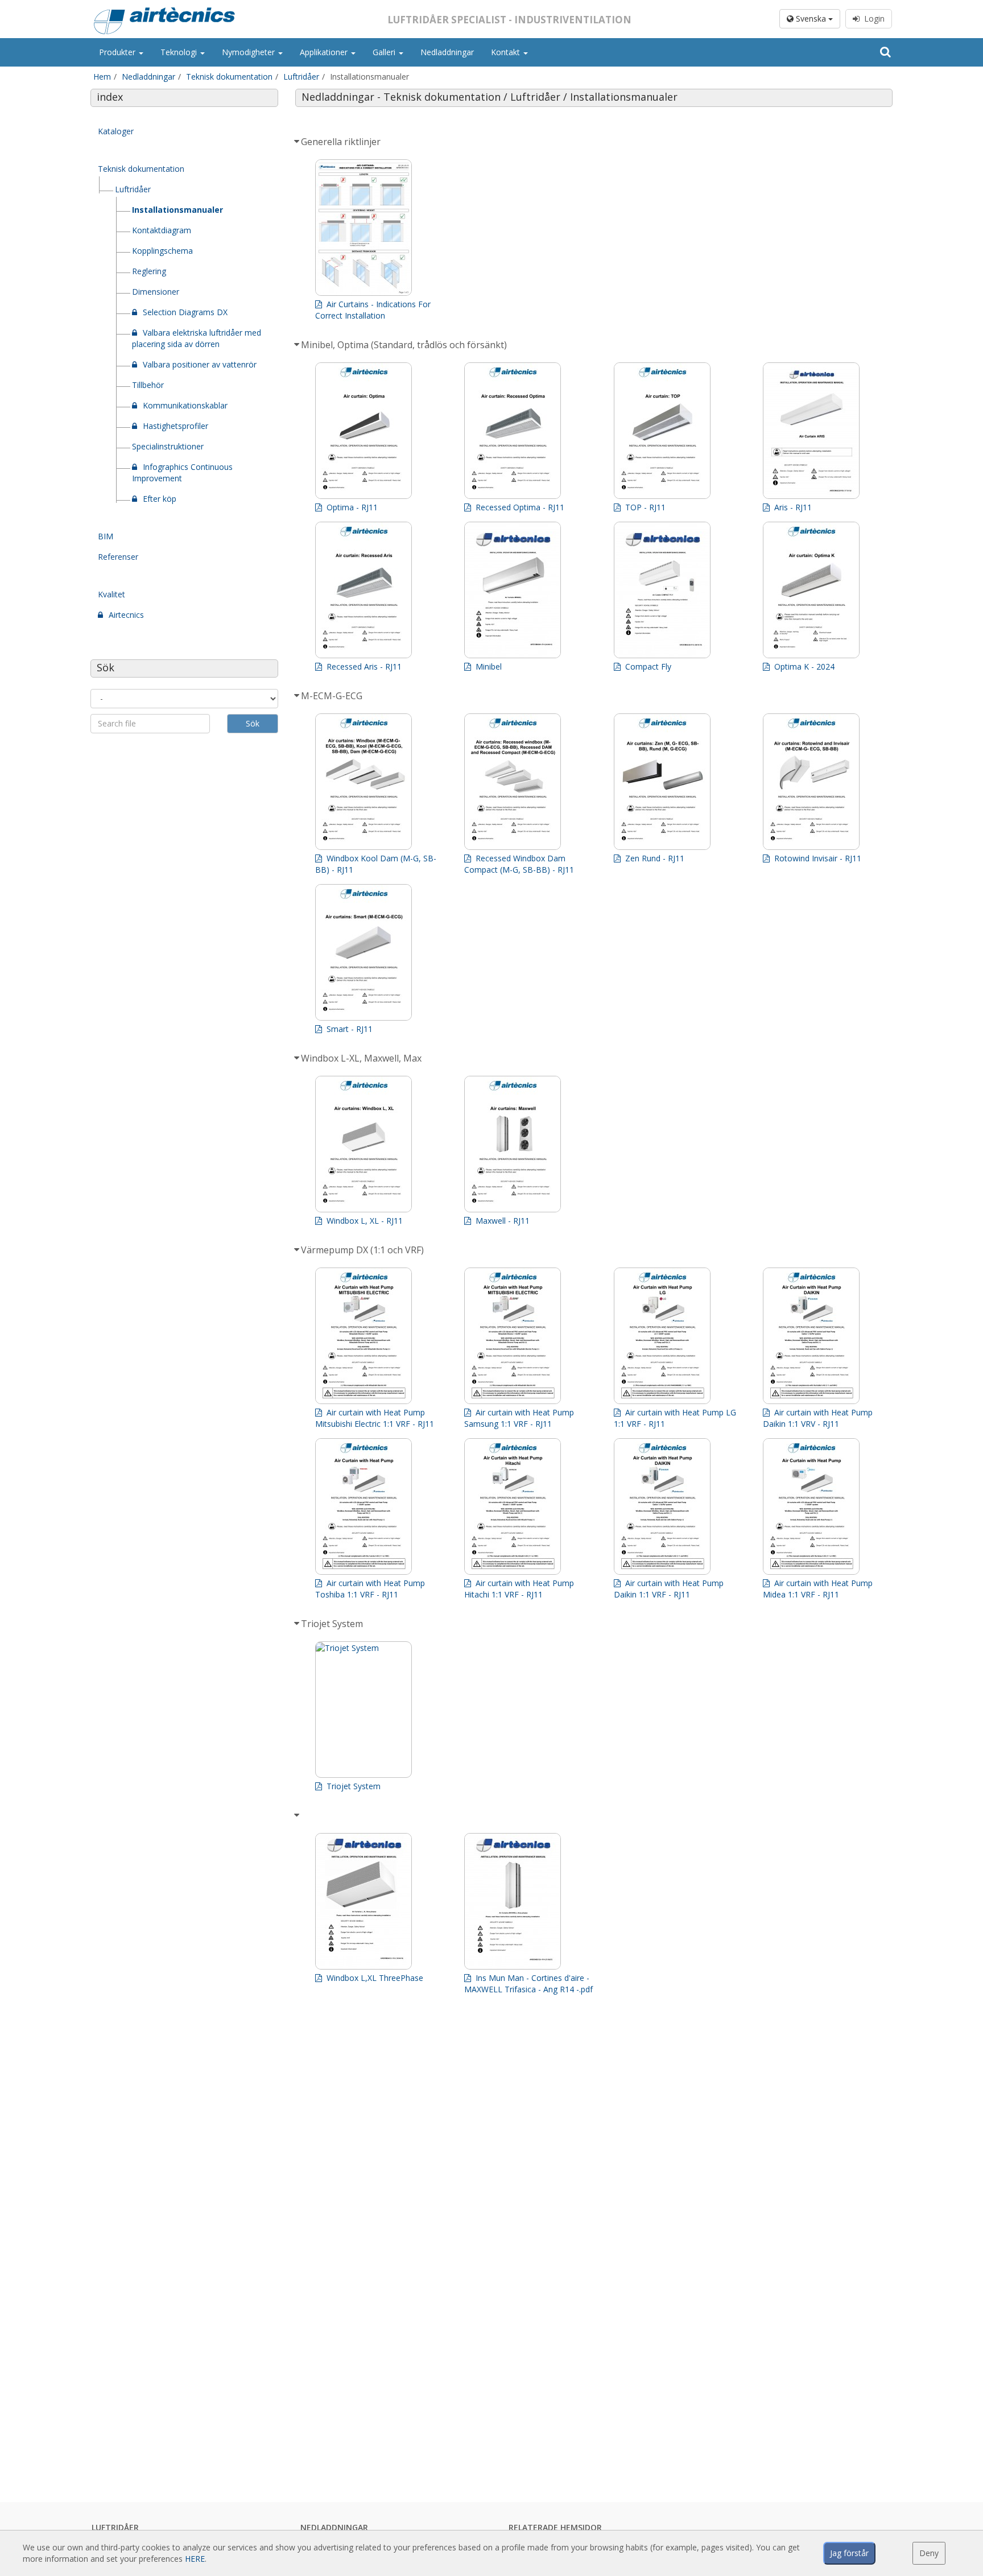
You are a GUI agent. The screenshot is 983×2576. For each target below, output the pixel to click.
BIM (106, 536)
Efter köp (160, 499)
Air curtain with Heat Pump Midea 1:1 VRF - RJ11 (818, 1589)
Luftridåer (301, 77)
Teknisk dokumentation (229, 77)
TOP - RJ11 (644, 507)
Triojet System (334, 1624)
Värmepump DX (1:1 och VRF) (365, 1250)
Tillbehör (148, 385)
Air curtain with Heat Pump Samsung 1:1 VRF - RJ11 (519, 1418)
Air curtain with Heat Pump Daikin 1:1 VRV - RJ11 (818, 1418)
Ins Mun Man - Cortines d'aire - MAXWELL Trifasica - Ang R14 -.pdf (528, 1983)
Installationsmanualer (177, 210)
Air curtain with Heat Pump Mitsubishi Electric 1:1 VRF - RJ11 (376, 1418)
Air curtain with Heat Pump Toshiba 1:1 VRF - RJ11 (370, 1589)
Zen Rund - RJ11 (654, 858)
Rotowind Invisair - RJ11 (817, 858)
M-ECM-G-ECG (334, 696)
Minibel (488, 666)
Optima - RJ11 (351, 507)
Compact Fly (647, 666)
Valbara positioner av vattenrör (200, 364)
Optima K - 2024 (803, 666)
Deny (929, 2553)
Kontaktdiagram (162, 230)
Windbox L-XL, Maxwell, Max (364, 1058)
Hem (102, 77)
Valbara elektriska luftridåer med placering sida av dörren (197, 338)
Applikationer (325, 52)
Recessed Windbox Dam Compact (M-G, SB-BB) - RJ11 (520, 864)
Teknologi (180, 52)
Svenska (811, 18)
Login (872, 18)
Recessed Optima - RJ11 (519, 507)
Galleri (385, 52)
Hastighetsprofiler (175, 426)
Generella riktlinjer (343, 142)
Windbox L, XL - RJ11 (364, 1221)
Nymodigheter (249, 52)
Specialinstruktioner (168, 446)
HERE (195, 2559)
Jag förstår (849, 2553)
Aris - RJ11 (792, 507)
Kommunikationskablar (185, 405)
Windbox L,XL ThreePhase (374, 1978)
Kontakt (507, 52)
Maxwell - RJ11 (501, 1221)
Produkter (118, 52)
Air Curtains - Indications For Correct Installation (373, 310)
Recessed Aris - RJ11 (363, 666)
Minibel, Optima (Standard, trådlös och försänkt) (406, 345)
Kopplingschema (162, 251)
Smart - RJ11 (348, 1029)
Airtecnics (126, 615)
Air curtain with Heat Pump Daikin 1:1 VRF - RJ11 (669, 1589)
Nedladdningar (447, 52)
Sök (253, 723)
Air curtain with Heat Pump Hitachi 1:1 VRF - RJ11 (519, 1589)
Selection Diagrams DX (185, 312)
